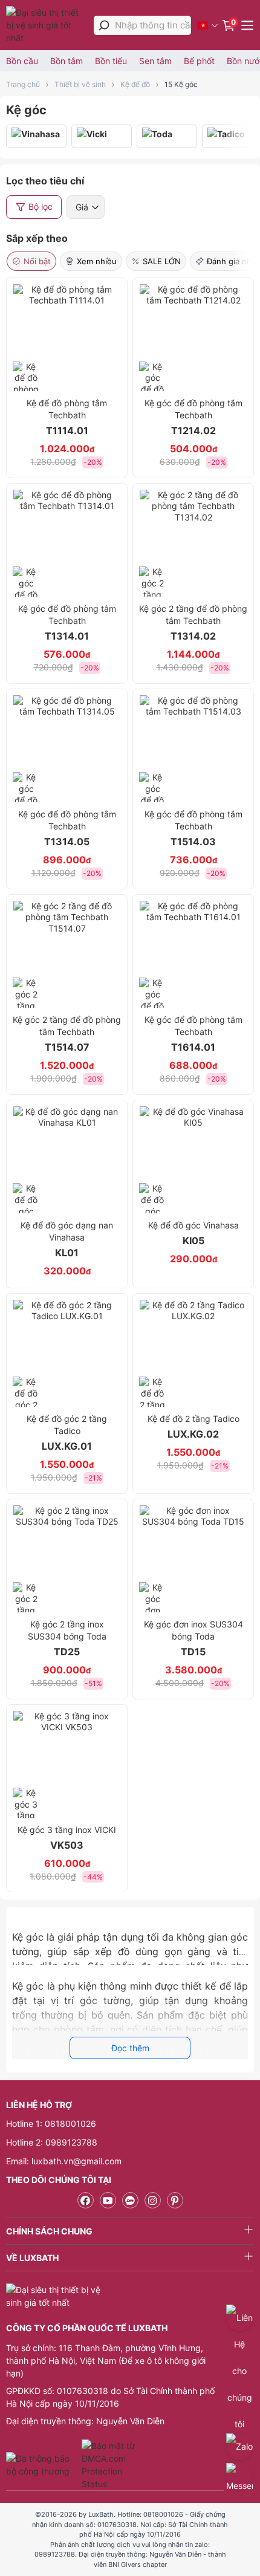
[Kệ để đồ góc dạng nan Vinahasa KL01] (67, 1160)
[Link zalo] (130, 2200)
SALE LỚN (162, 261)
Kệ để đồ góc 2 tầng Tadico (67, 1433)
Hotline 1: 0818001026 (51, 2123)
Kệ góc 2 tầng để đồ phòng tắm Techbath (193, 623)
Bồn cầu (22, 61)
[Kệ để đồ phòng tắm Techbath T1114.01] (67, 338)
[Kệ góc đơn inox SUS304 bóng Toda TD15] (193, 1559)
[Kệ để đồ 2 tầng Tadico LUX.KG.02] (193, 1353)
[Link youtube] (108, 2200)
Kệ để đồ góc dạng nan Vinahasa (67, 1239)
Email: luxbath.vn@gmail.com (64, 2161)
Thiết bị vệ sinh (80, 84)
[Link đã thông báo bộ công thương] (42, 2465)
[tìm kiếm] (104, 25)
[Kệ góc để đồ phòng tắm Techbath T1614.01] (193, 954)
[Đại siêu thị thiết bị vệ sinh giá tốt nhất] (47, 25)
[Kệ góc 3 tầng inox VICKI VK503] (67, 1764)
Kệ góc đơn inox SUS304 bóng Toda (193, 1638)
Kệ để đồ (135, 84)
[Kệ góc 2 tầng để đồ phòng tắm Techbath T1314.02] (193, 543)
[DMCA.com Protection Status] (110, 2465)
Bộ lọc (41, 206)
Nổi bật (37, 261)
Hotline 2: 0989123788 (52, 2142)
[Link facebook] (86, 2200)
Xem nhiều (97, 261)
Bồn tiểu (111, 61)
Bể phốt (199, 61)
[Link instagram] (153, 2200)
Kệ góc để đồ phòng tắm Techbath (193, 417)
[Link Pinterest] (175, 2200)
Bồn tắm (67, 61)
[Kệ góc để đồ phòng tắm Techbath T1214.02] (193, 338)
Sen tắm (155, 61)
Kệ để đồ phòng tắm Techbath (67, 417)
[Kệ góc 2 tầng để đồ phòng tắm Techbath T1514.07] (67, 954)
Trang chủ (23, 84)
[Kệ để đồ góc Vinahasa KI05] (193, 1160)
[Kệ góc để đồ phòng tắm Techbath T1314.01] (67, 543)
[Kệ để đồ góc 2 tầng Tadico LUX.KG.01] (67, 1353)
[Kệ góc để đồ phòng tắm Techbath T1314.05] (67, 749)
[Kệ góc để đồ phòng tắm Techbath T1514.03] (193, 749)
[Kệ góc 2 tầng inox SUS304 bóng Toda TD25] (67, 1559)
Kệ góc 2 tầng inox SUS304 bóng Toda (67, 1638)
